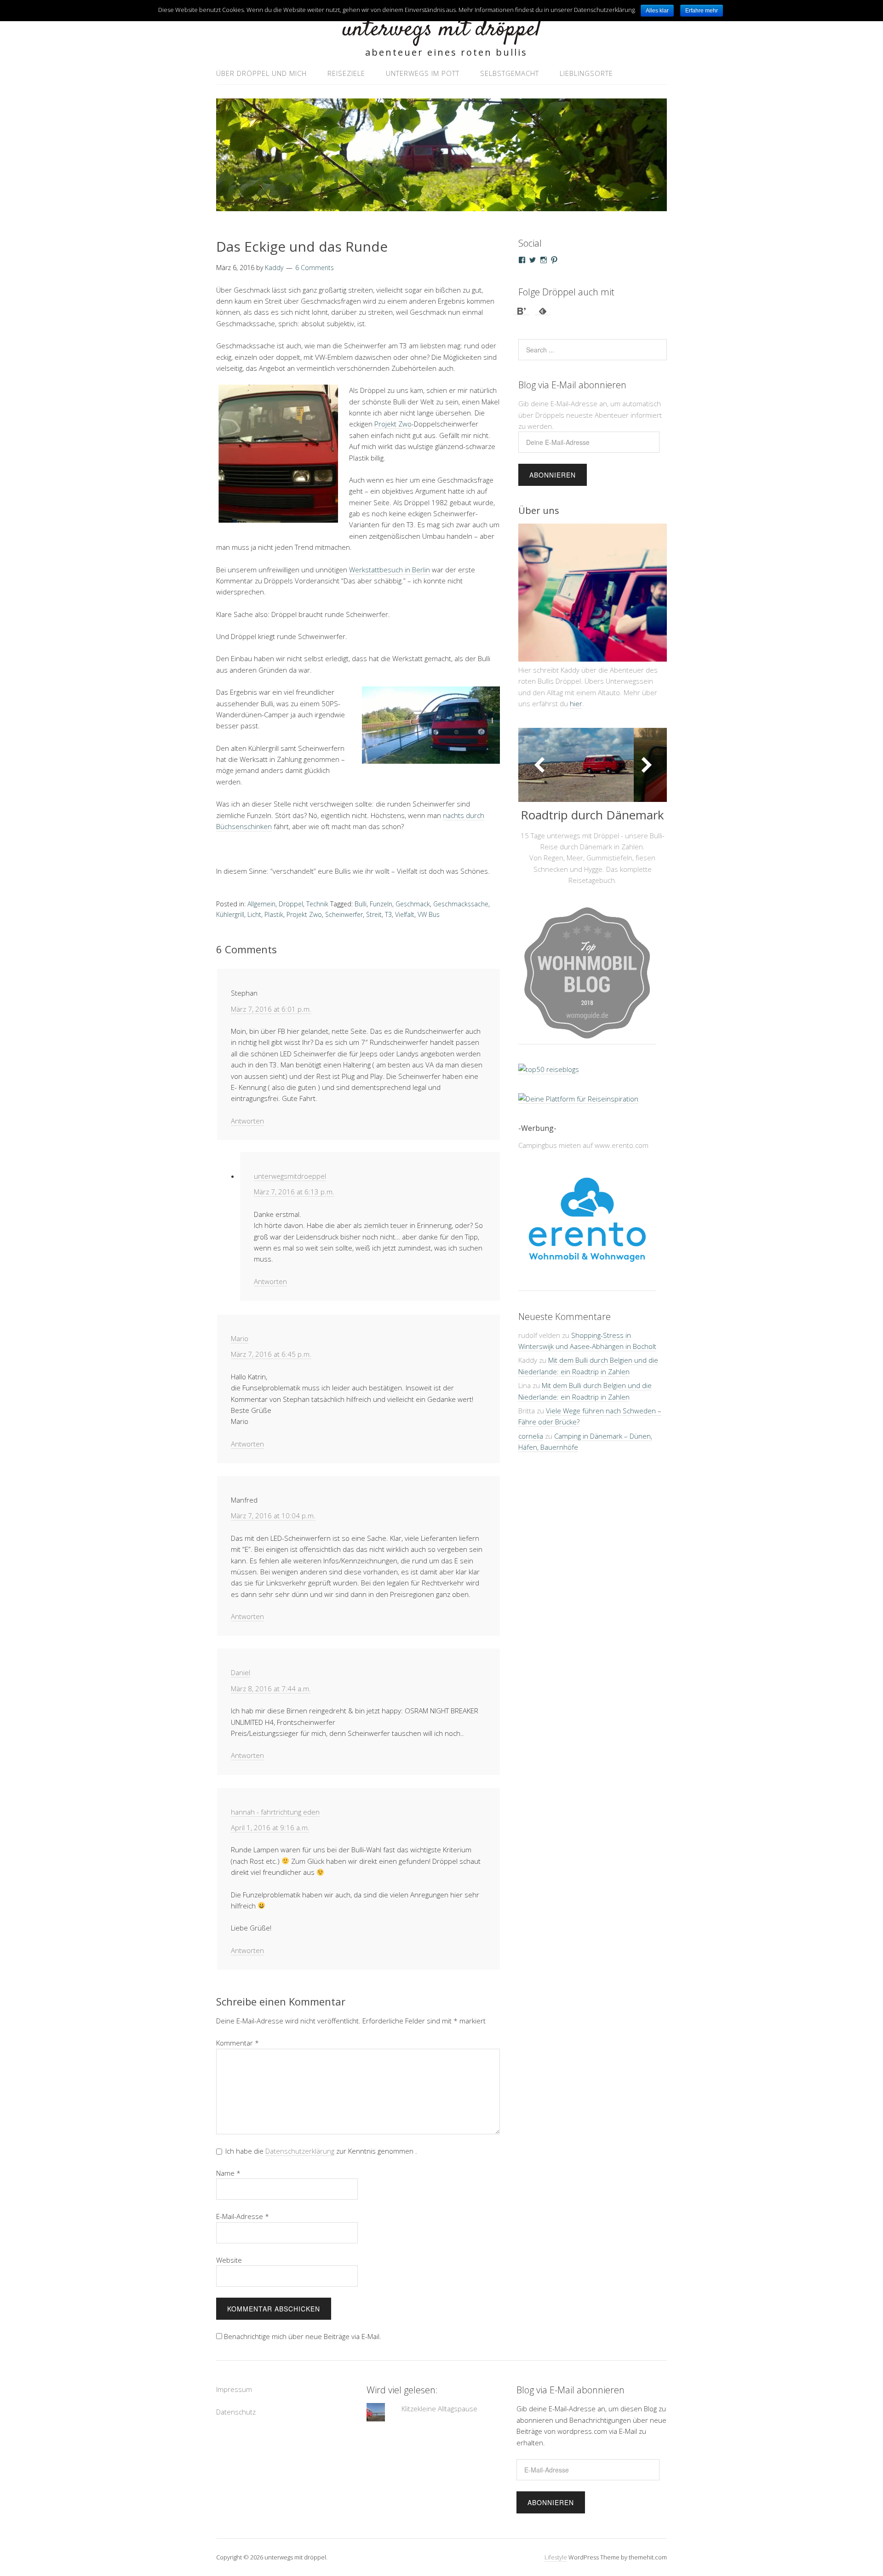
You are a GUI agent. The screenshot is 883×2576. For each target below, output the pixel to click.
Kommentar (238, 2043)
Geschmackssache (461, 904)
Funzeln (381, 904)
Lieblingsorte (586, 73)
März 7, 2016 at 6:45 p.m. (271, 1354)
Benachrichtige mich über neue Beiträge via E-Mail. (303, 2336)
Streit (374, 914)
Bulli (361, 904)
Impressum (234, 2389)
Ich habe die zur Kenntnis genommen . (321, 2151)
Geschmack (413, 904)
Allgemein (261, 904)
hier (576, 703)
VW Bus (429, 914)
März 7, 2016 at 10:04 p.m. (273, 1516)
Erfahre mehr (702, 11)
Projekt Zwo (393, 424)
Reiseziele (346, 73)
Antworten (247, 1121)
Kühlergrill (230, 914)
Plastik (274, 914)
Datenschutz (236, 2412)
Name (228, 2173)
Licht (254, 914)
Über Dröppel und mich (261, 73)
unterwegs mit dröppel (441, 30)
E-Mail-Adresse (243, 2216)
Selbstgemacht (510, 73)
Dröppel (291, 904)
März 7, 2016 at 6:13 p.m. (294, 1192)
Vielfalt (405, 914)
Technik (317, 904)
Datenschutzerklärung (300, 2151)
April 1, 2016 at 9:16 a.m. (270, 1827)
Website (229, 2260)
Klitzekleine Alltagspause (439, 2409)
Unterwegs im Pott (423, 73)
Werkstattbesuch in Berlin (390, 570)
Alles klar (657, 11)
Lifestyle (556, 2557)
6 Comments (315, 268)
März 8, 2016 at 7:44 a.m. (271, 1689)
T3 (388, 914)
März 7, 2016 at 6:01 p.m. (271, 1009)
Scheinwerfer (344, 914)
